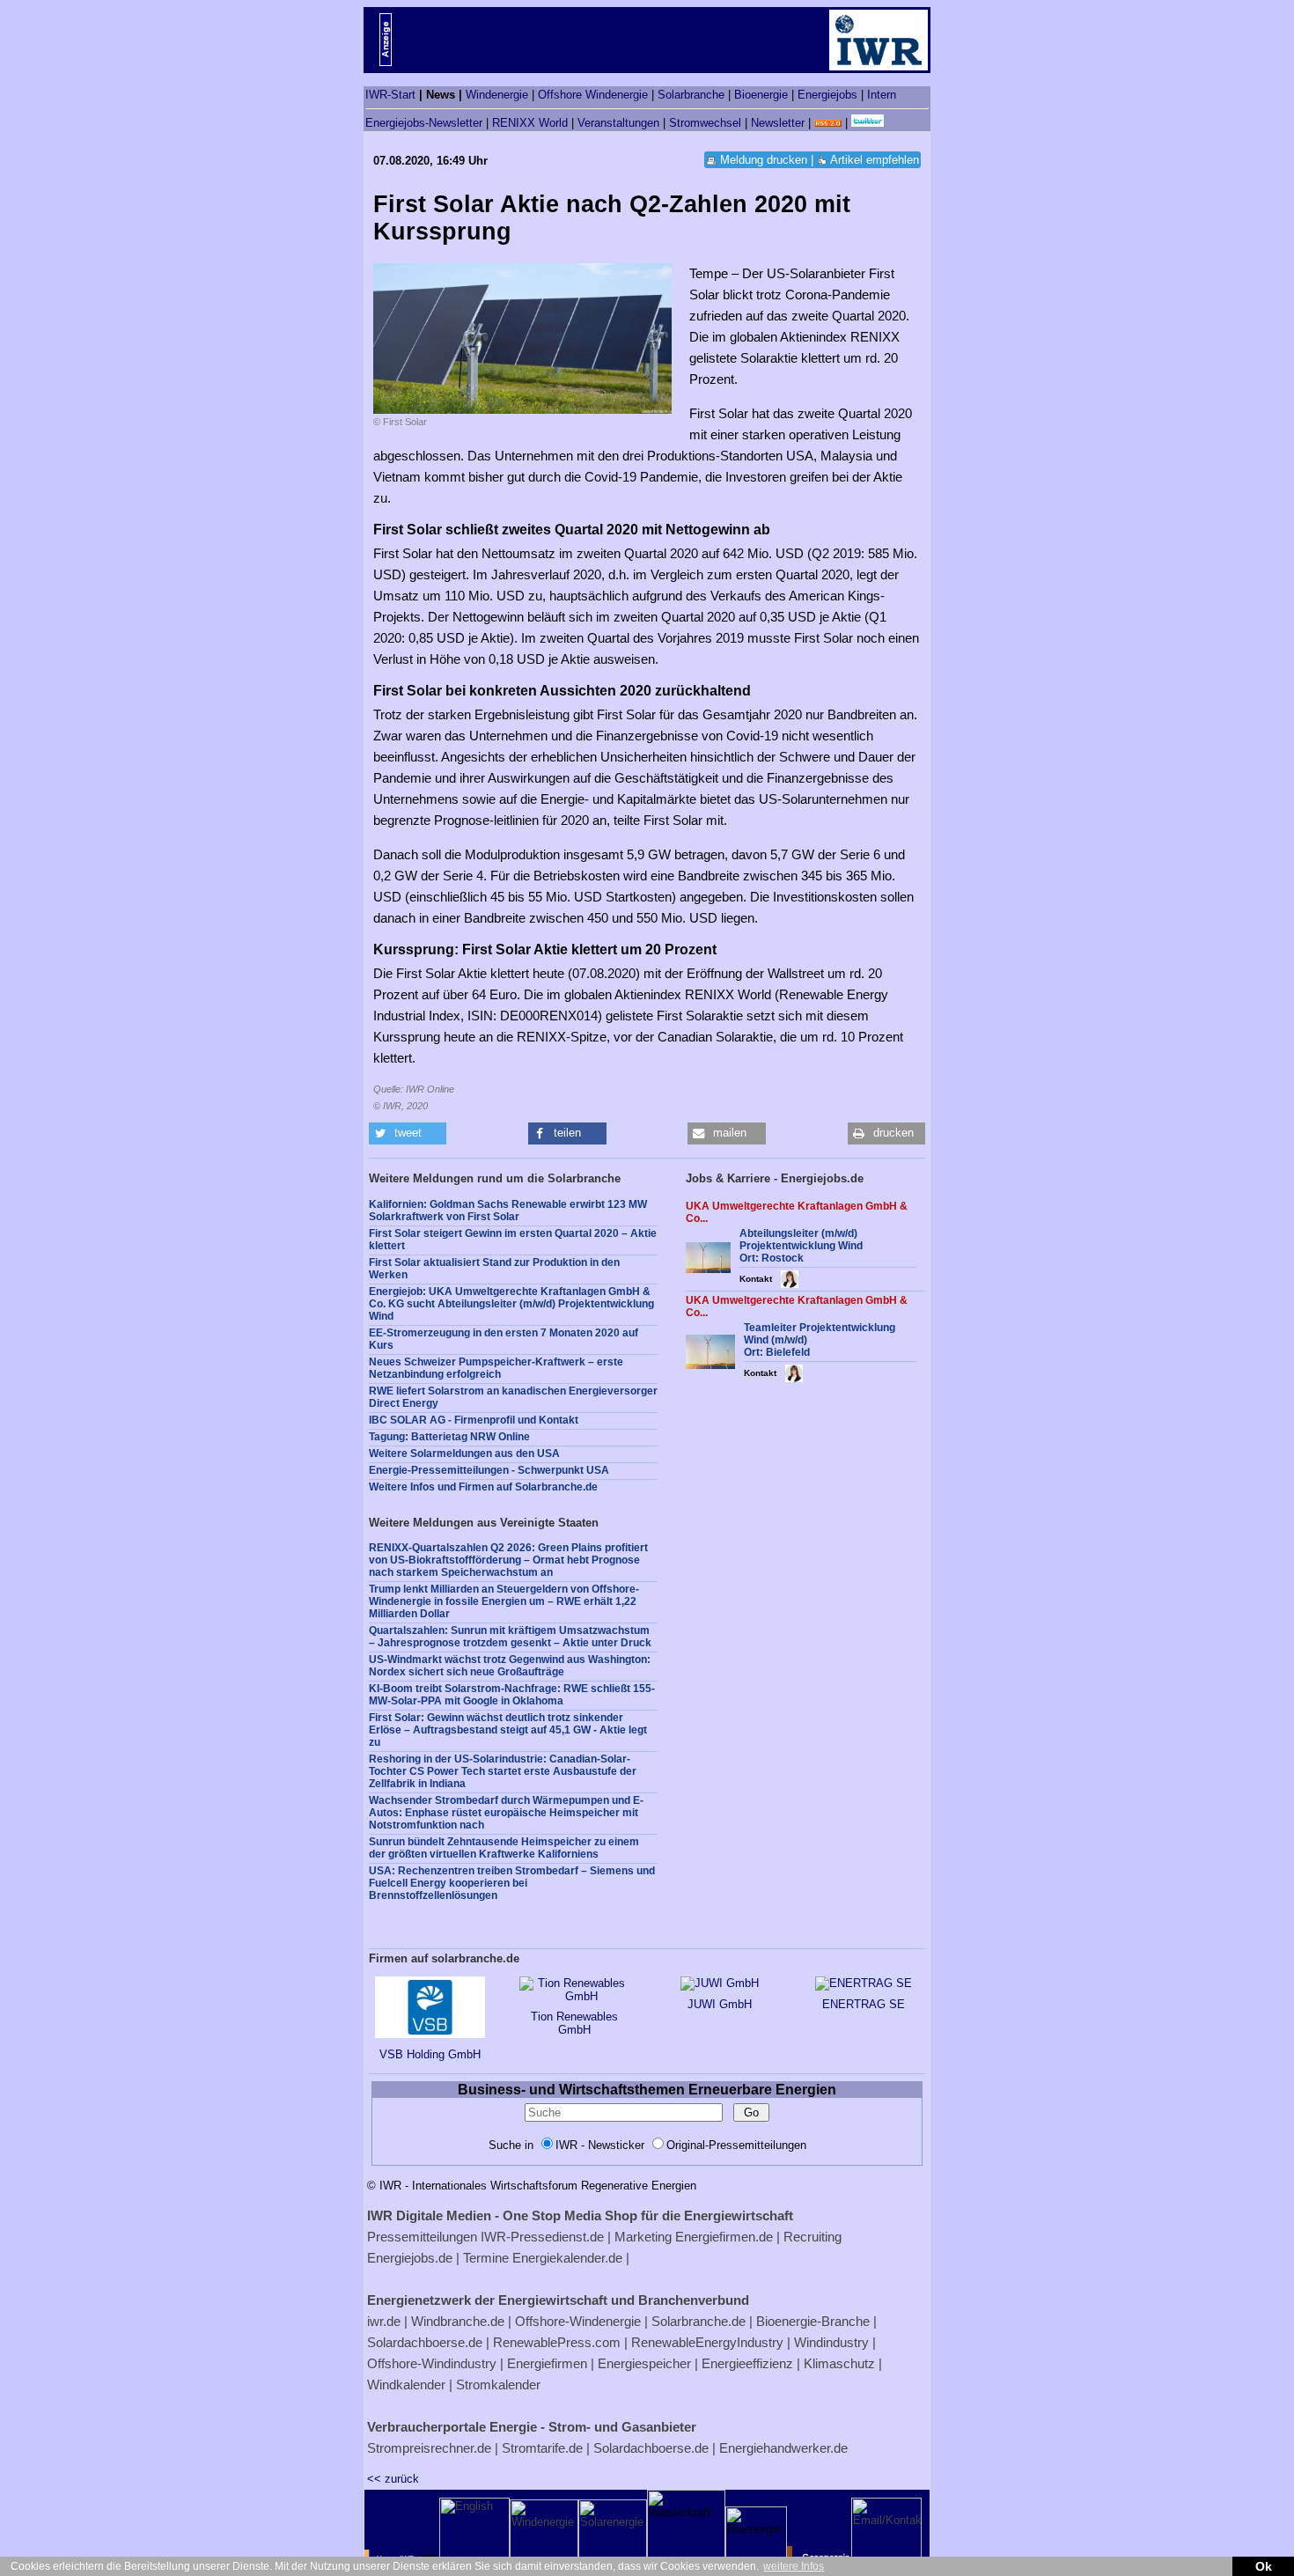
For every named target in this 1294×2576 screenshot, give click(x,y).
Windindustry (831, 2342)
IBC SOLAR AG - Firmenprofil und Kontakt (474, 1420)
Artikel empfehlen (875, 160)
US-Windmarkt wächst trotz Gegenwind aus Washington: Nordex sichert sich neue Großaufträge (510, 1666)
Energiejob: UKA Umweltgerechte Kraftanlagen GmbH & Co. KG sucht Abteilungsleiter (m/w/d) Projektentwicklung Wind (511, 1304)
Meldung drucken (764, 160)
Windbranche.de (458, 2321)
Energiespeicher (644, 2363)
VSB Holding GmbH (430, 2054)
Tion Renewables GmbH (574, 2023)
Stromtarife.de (542, 2448)
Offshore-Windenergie (578, 2321)
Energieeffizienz (747, 2363)
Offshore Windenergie (593, 95)
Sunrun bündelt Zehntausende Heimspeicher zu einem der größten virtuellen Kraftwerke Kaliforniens (504, 1848)
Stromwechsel (705, 123)
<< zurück (393, 2479)
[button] (408, 1133)
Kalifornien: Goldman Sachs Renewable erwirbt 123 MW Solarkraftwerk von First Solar (508, 1211)
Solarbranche (691, 95)
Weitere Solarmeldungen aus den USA (464, 1454)
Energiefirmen (547, 2363)
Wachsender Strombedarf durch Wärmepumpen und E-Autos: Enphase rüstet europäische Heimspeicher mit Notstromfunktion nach (506, 1813)
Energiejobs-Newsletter (424, 123)
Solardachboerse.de (425, 2342)
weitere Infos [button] (794, 2566)
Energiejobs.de (410, 2258)
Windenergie (497, 95)
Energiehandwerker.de (783, 2448)
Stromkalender (498, 2385)
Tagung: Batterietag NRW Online (449, 1437)
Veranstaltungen (618, 123)
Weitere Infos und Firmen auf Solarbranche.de (483, 1487)
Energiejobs (827, 95)
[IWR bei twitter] (868, 123)
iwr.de (384, 2321)
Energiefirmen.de (724, 2237)
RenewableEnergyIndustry (707, 2342)
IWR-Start (390, 95)
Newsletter (778, 123)
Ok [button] (1264, 2566)
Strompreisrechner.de (429, 2448)
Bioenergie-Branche (813, 2321)
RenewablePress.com (557, 2342)
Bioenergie (761, 95)
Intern (882, 95)
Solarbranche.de (698, 2321)
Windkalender (406, 2385)
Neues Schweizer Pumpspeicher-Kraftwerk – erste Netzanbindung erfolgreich (496, 1368)
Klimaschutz (839, 2363)
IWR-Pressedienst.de (542, 2237)
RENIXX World (530, 123)
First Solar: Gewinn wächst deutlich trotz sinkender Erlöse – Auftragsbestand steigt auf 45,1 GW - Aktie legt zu (508, 1730)
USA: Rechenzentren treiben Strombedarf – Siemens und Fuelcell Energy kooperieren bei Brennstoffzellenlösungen (512, 1883)
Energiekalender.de (567, 2258)
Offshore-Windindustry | (435, 2363)
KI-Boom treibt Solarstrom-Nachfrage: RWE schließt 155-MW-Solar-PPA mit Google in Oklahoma (512, 1695)
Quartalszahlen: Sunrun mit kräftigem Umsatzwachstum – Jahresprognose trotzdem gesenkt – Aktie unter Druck (510, 1637)
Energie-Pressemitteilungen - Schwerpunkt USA (489, 1470)
